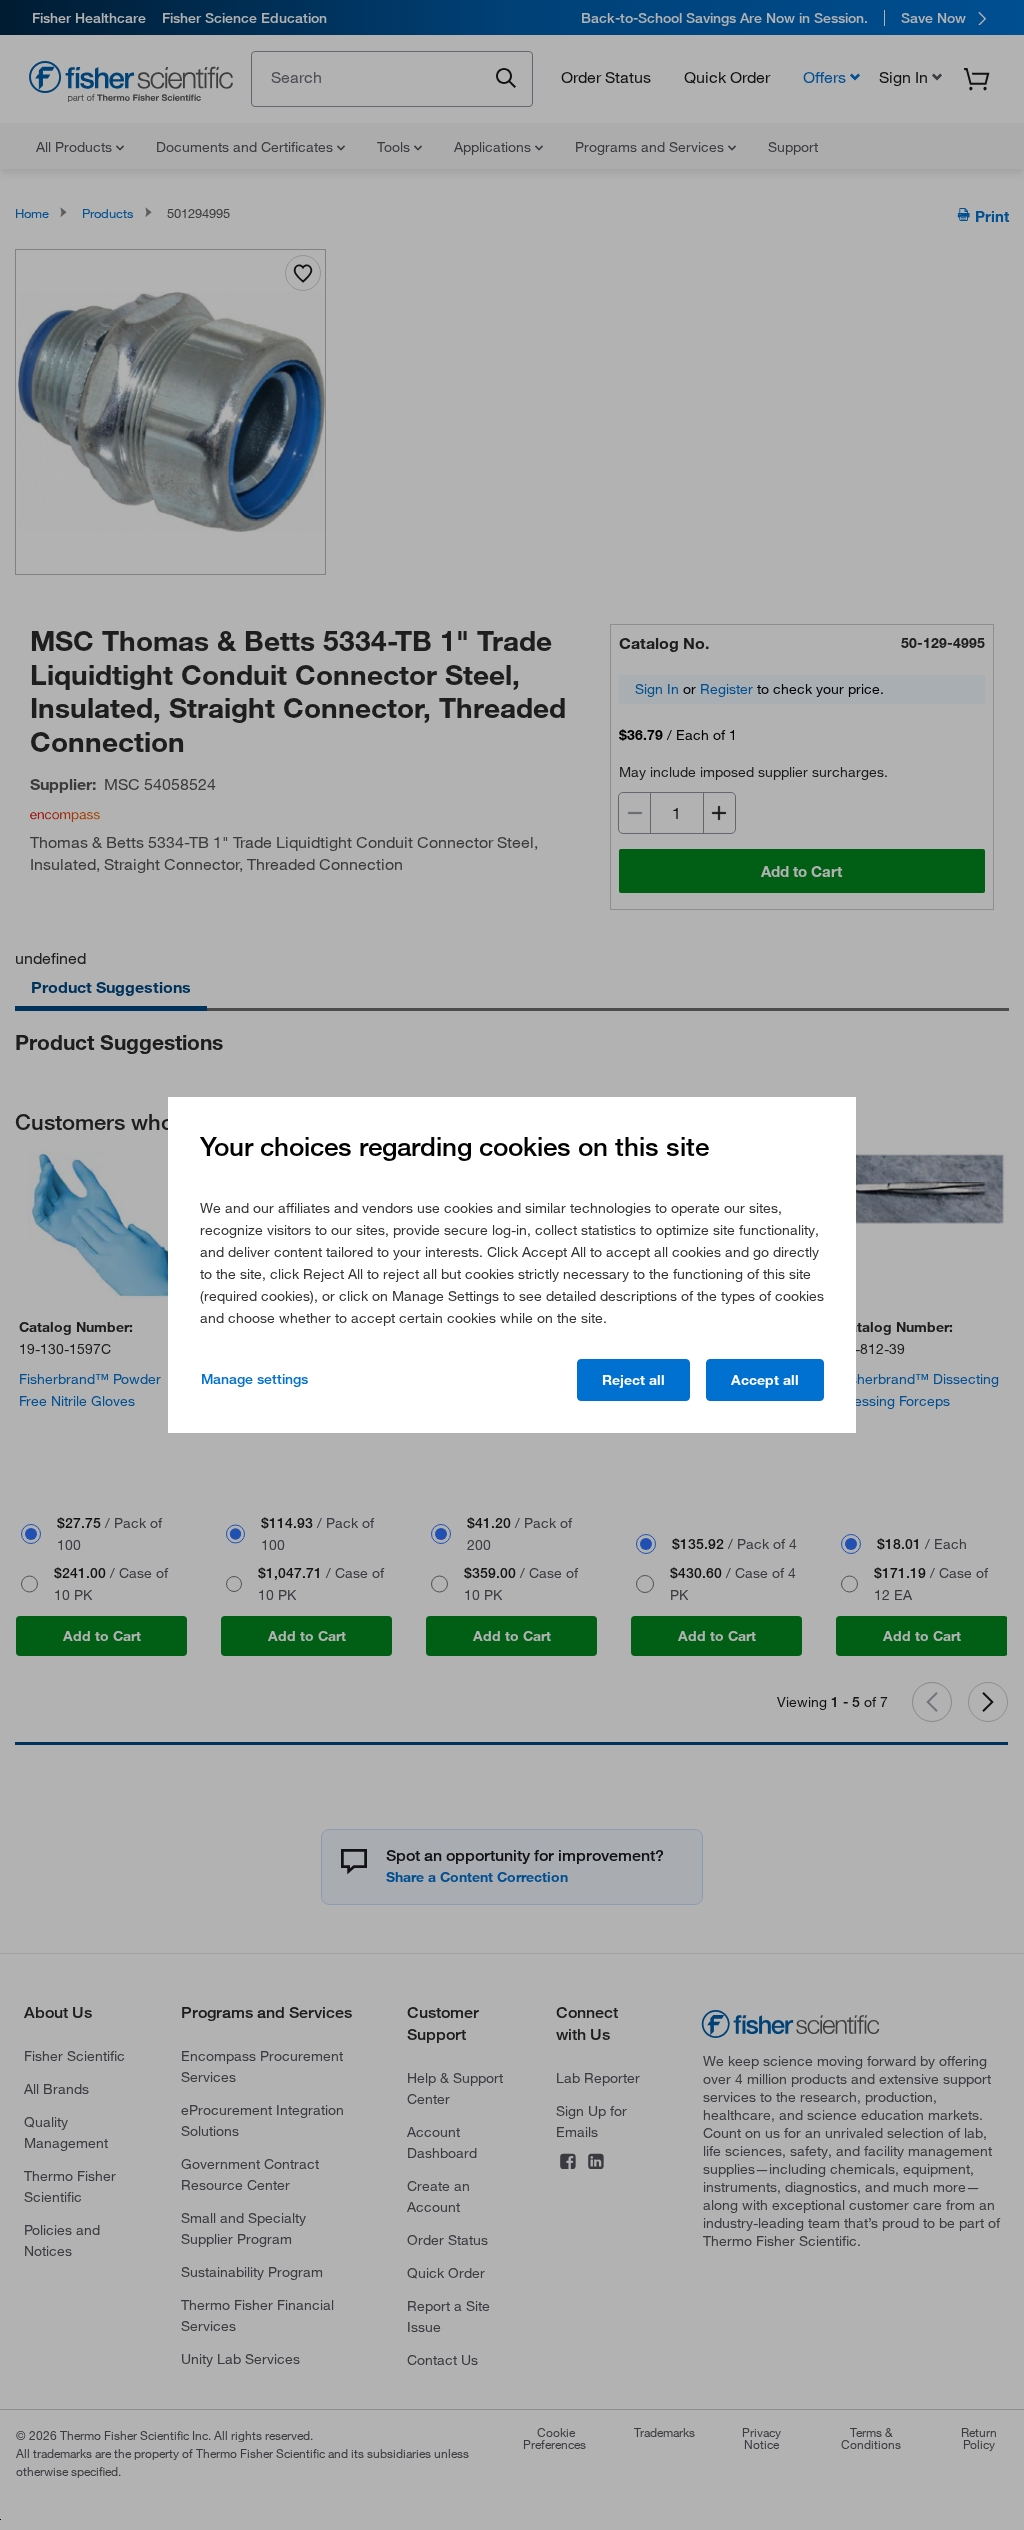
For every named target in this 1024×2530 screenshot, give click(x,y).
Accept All (765, 1380)
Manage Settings (254, 1379)
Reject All (633, 1380)
